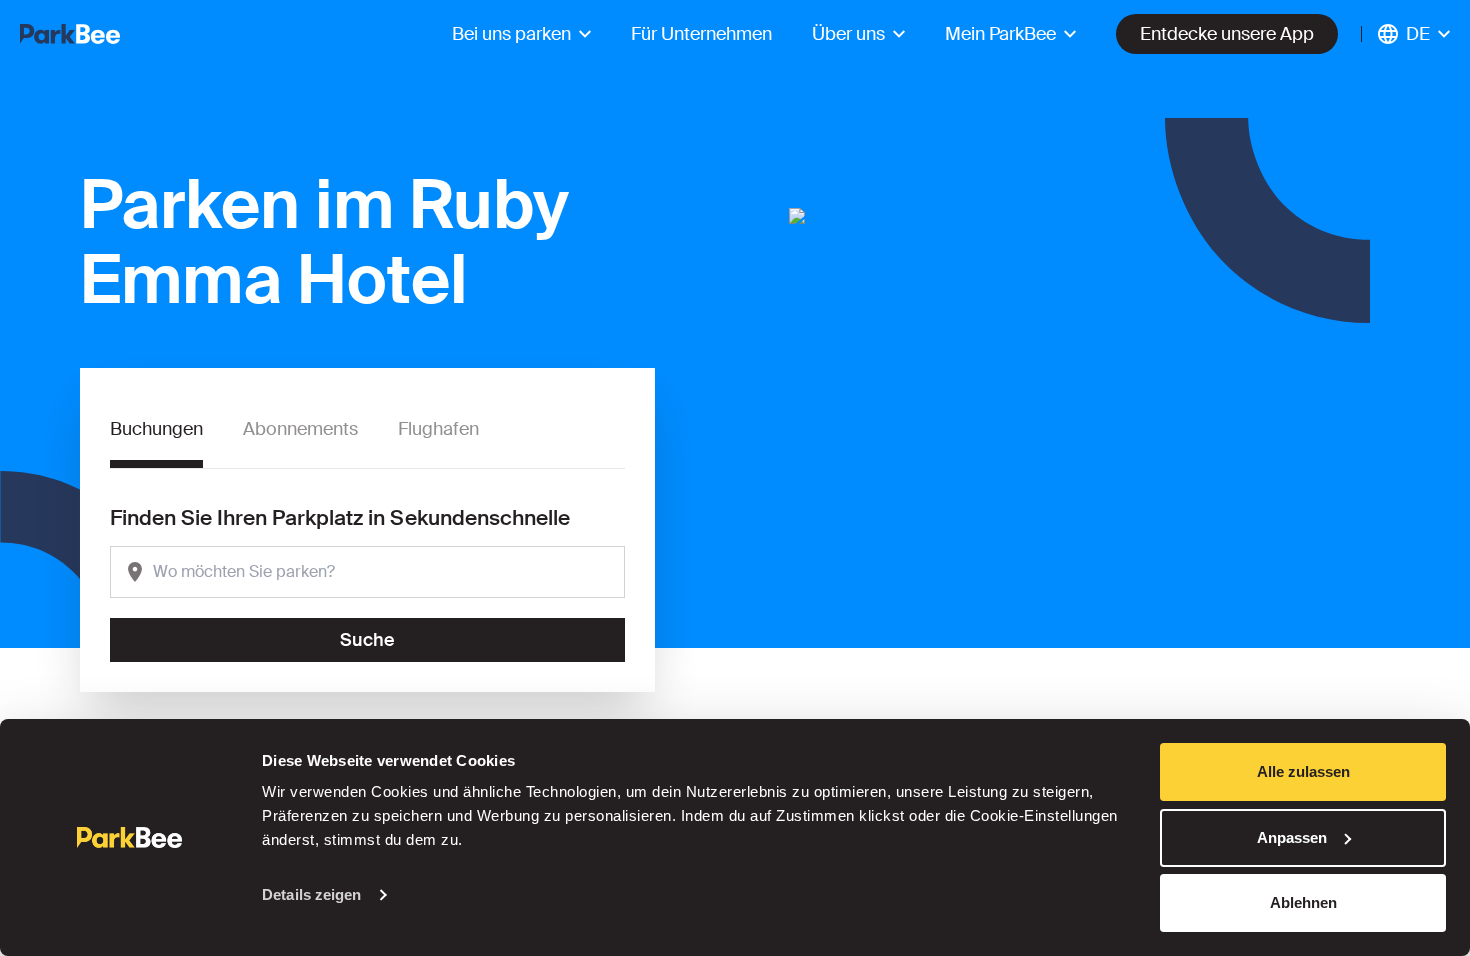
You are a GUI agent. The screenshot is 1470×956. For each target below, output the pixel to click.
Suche (367, 640)
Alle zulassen (1303, 771)
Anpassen (1292, 837)
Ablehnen (1303, 902)
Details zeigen (311, 894)
